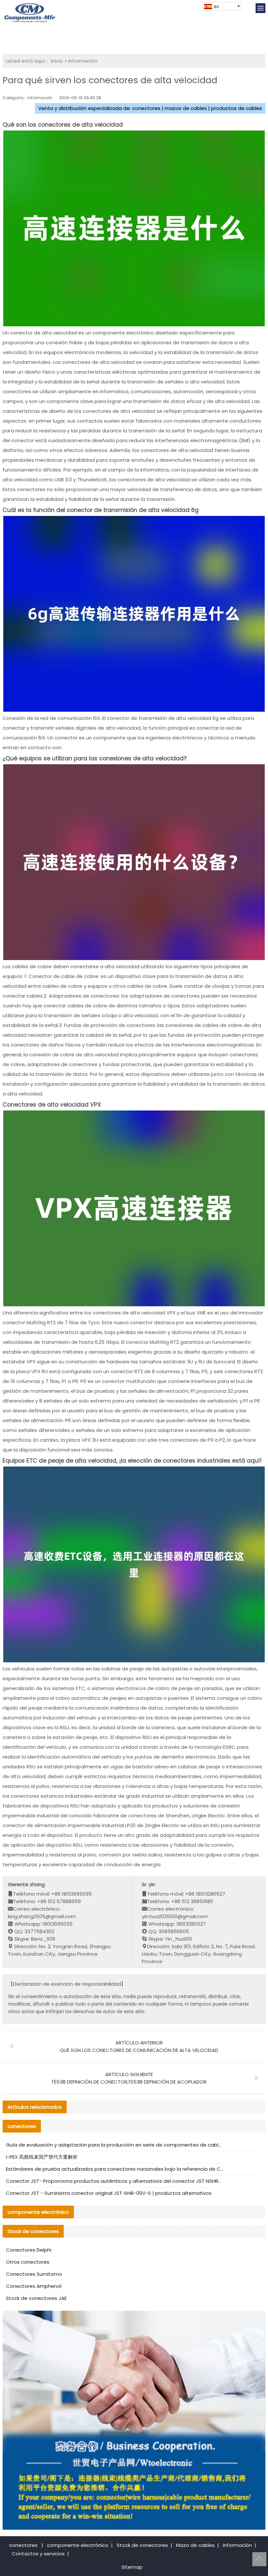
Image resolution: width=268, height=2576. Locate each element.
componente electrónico (78, 2545)
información (83, 61)
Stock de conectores (142, 2545)
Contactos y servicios (38, 2554)
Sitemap (132, 2567)
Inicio (57, 61)
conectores (23, 2545)
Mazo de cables (195, 2545)
